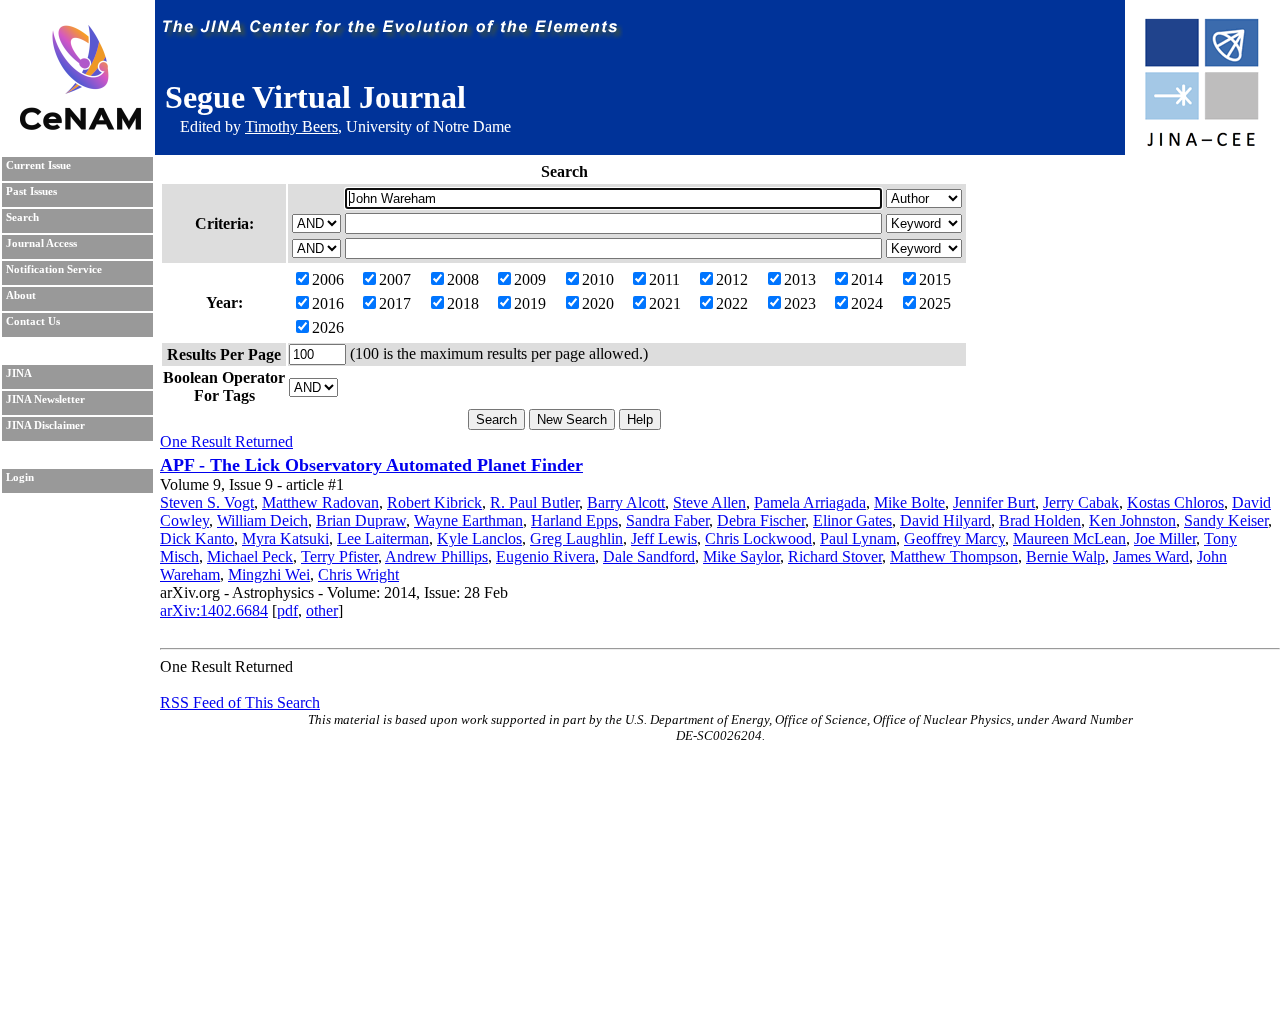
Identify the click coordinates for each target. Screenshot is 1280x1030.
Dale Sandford (649, 556)
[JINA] (1201, 142)
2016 (328, 303)
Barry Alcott (626, 502)
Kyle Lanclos (479, 538)
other (322, 610)
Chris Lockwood (758, 538)
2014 (867, 279)
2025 (935, 303)
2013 (800, 279)
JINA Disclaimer (45, 425)
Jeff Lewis (664, 538)
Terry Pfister (339, 556)
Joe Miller (1165, 538)
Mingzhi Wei (269, 574)
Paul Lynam (858, 538)
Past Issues (31, 191)
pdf (287, 610)
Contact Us (33, 321)
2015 (935, 279)
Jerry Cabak (1081, 502)
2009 (530, 279)
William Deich (262, 520)
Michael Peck (250, 556)
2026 (328, 327)
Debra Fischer (761, 520)
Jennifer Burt (994, 502)
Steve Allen (709, 502)
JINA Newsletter (45, 399)
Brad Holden (1040, 520)
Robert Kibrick (434, 502)
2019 (530, 303)
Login (20, 477)
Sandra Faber (667, 520)
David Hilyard (945, 520)
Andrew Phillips (436, 556)
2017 (395, 303)
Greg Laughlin (576, 538)
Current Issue (38, 165)
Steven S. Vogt (207, 502)
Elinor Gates (852, 520)
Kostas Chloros (1175, 502)
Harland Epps (574, 520)
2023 (800, 303)
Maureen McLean (1069, 538)
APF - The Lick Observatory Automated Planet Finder (371, 465)
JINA (19, 373)
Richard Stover (835, 556)
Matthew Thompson (954, 556)
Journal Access (41, 243)
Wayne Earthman (468, 520)
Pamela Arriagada (810, 502)
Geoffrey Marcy (954, 538)
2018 (463, 303)
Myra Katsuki (285, 538)
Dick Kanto (197, 538)
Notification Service (54, 269)
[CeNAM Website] (80, 124)
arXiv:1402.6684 (214, 610)
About (21, 295)
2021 (665, 303)
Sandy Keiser (1226, 520)
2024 (867, 303)
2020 (598, 303)
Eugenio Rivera (545, 556)
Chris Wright (358, 574)
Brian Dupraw (361, 520)
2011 (664, 279)
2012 (732, 279)
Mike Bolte (909, 502)
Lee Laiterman (383, 538)
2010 (598, 279)
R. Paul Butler (534, 502)
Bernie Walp (1065, 556)
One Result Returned (226, 441)
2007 (395, 279)
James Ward (1151, 556)
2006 (328, 279)
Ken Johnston (1132, 520)
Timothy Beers (291, 126)
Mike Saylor (741, 556)
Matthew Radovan (320, 502)
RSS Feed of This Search (240, 702)
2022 (732, 303)
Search (22, 217)
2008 (463, 279)
